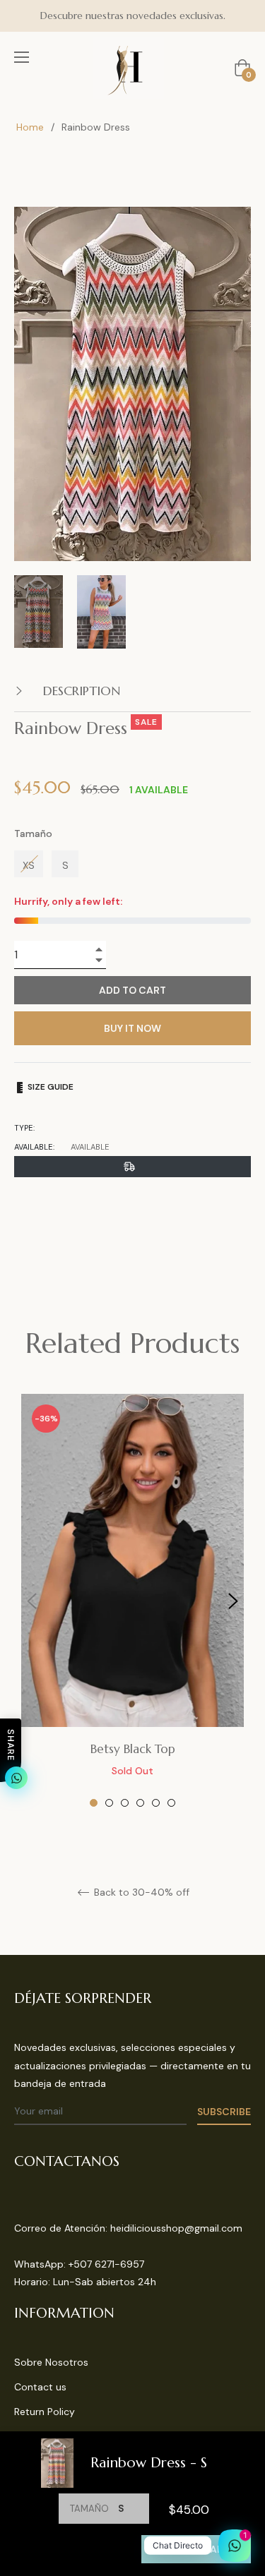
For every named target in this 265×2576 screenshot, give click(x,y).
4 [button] (140, 1803)
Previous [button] (32, 1601)
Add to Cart (196, 2549)
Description (80, 691)
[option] (132, 1601)
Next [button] (233, 1601)
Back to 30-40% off (140, 1892)
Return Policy (45, 2412)
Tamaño (33, 833)
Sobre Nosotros (51, 2362)
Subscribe (224, 2112)
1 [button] (94, 1803)
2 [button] (109, 1803)
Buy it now (132, 1028)
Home (30, 127)
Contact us (40, 2387)
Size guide (49, 1087)
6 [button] (171, 1803)
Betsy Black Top (133, 1749)
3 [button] (125, 1803)
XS (29, 865)
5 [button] (156, 1803)
